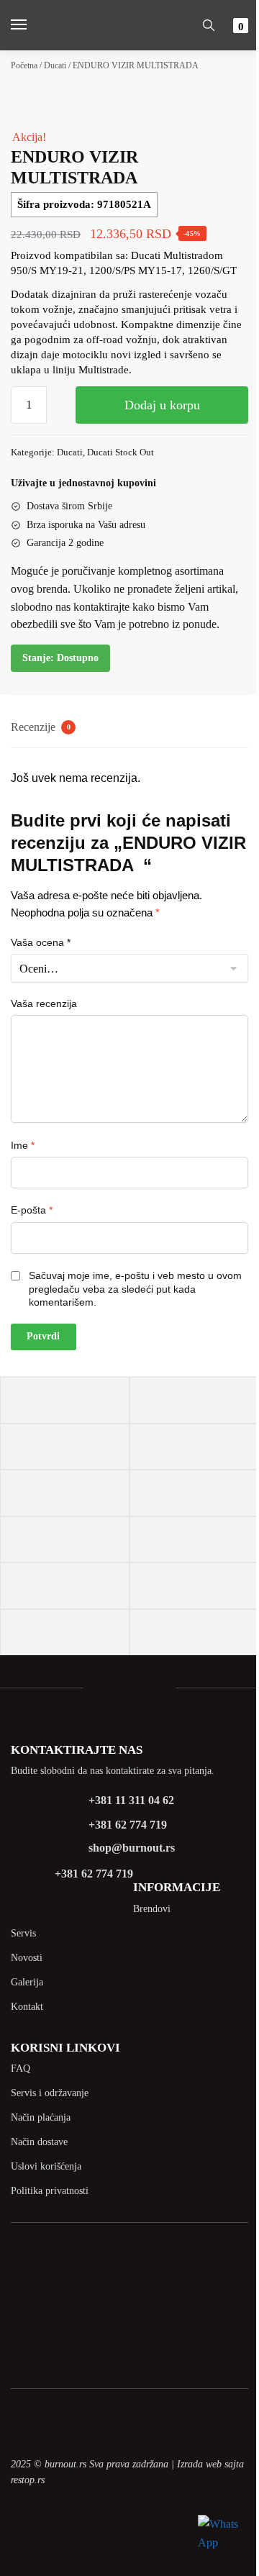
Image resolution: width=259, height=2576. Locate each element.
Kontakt (27, 2007)
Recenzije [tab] (41, 727)
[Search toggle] (209, 25)
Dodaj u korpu (162, 405)
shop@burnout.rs (132, 1848)
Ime (23, 1145)
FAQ (21, 2068)
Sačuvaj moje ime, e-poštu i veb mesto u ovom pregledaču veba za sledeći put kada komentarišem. (135, 1288)
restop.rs (28, 2480)
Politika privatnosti (50, 2191)
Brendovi (152, 1909)
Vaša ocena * (41, 942)
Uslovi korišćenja (46, 2166)
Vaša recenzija (44, 1003)
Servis (23, 1933)
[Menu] (32, 25)
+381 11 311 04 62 (131, 1800)
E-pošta (32, 1210)
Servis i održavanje (50, 2093)
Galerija (27, 1982)
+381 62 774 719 (128, 1825)
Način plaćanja (41, 2117)
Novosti (27, 1958)
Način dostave (39, 2142)
